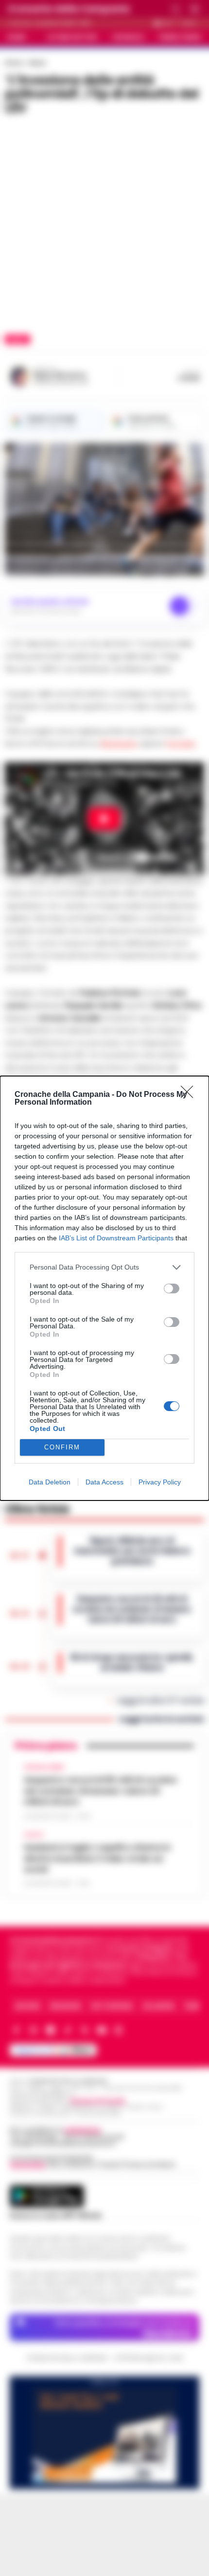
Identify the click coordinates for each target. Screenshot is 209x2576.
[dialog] (104, 1288)
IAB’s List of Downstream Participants (116, 1238)
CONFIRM (62, 1447)
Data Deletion (50, 1482)
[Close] (190, 1095)
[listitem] (104, 1267)
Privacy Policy (160, 1482)
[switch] (172, 1288)
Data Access (104, 1482)
